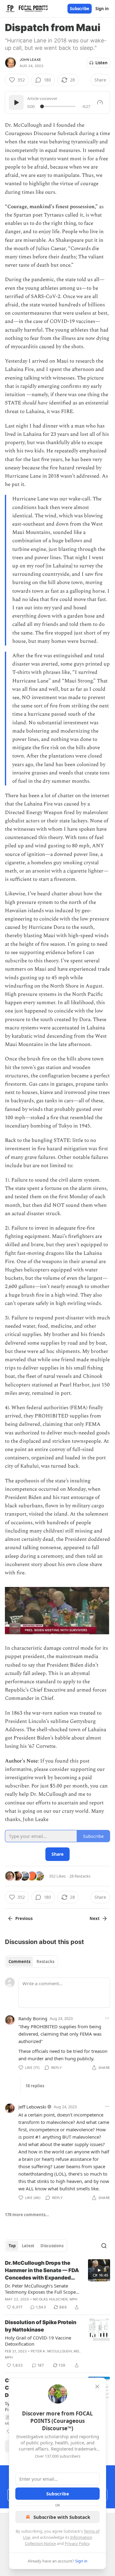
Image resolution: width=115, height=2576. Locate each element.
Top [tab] (12, 2246)
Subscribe (80, 9)
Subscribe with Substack (62, 2517)
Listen (102, 63)
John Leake (30, 60)
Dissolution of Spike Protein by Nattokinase (41, 2326)
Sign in (102, 9)
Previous (24, 1918)
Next (95, 1918)
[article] (57, 2285)
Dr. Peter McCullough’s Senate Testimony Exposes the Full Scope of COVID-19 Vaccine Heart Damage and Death (43, 2289)
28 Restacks (80, 1876)
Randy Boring (33, 2018)
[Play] (16, 102)
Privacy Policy (77, 2543)
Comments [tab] (19, 1962)
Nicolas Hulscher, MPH (55, 2299)
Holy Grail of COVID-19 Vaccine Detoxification (38, 2341)
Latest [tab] (28, 2246)
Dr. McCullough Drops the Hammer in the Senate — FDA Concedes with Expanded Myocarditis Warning (42, 2271)
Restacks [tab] (45, 1962)
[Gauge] (100, 102)
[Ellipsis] (107, 2018)
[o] (99, 2270)
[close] (97, 2387)
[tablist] (31, 1962)
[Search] (104, 2246)
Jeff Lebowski (32, 2107)
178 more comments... (27, 2215)
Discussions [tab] (52, 2246)
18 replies (35, 2086)
